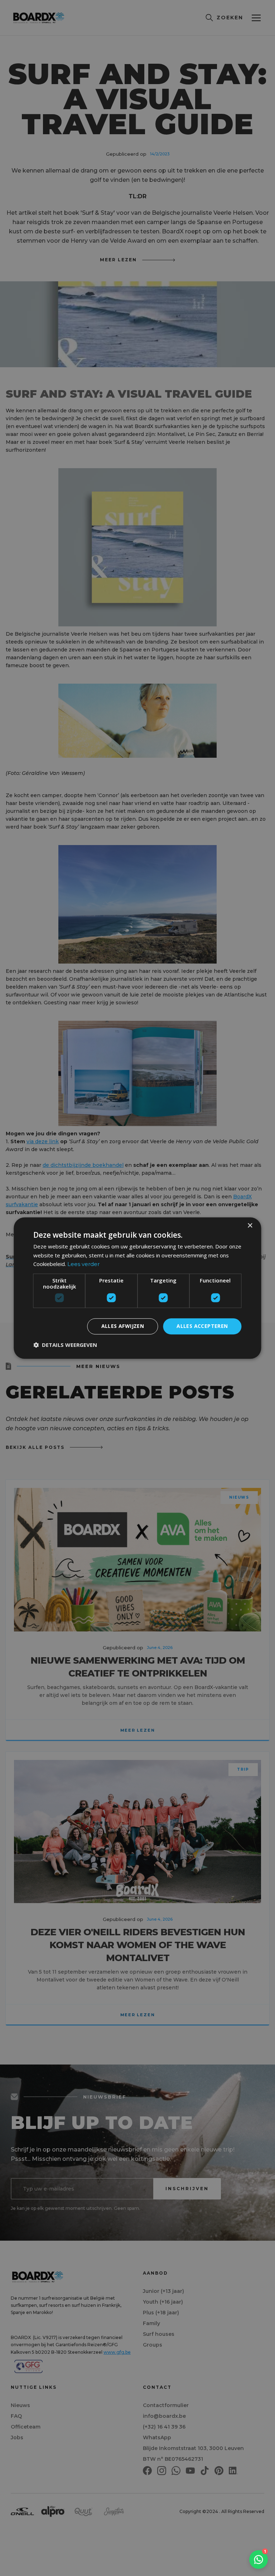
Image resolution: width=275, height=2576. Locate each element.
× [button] (250, 1226)
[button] (65, 1345)
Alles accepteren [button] (202, 1326)
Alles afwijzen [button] (123, 1326)
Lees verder (83, 1264)
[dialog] (137, 1288)
